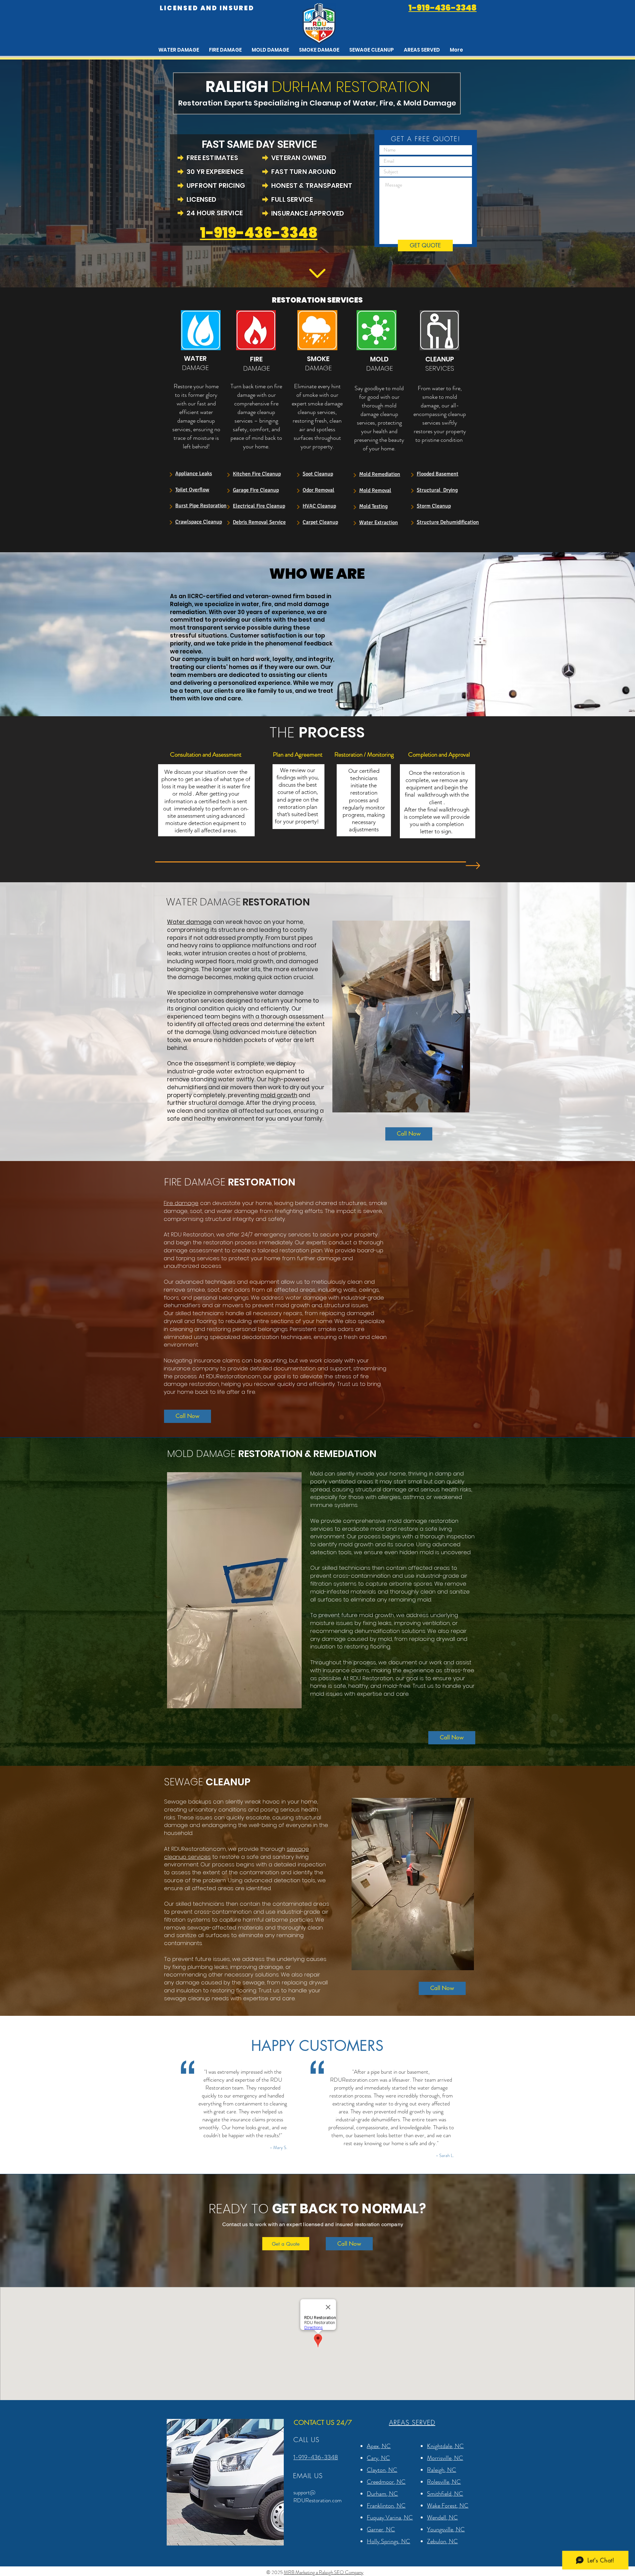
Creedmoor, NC (386, 2482)
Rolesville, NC (444, 2482)
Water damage (189, 922)
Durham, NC (382, 2494)
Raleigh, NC (442, 2470)
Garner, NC (381, 2529)
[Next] (171, 474)
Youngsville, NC (446, 2529)
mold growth (279, 1095)
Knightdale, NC (445, 2446)
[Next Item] (459, 1017)
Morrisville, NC (445, 2458)
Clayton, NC (382, 2470)
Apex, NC (379, 2446)
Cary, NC (378, 2458)
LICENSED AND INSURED (207, 8)
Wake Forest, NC (448, 2506)
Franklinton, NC (386, 2506)
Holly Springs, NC (388, 2541)
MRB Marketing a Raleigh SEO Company (324, 2572)
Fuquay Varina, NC (390, 2517)
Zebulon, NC (442, 2541)
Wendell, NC (442, 2517)
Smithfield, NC (445, 2494)
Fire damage (181, 1203)
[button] (422, 50)
